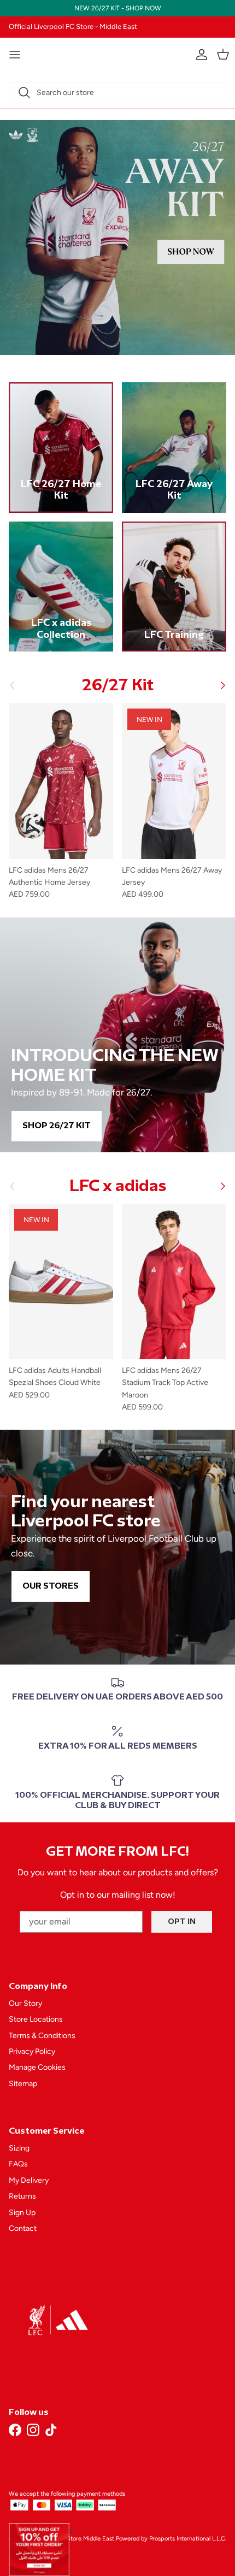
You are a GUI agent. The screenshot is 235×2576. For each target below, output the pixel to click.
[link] (39, 2550)
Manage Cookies (37, 2067)
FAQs (18, 2164)
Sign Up (22, 2213)
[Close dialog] (71, 2530)
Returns (22, 2196)
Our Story (25, 2003)
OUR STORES (51, 1586)
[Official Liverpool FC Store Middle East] (117, 53)
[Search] (24, 92)
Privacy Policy (32, 2051)
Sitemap (23, 2084)
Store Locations (36, 2019)
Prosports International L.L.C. (188, 2539)
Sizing (19, 2148)
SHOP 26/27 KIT (57, 1126)
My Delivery (29, 2180)
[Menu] (15, 55)
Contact (23, 2228)
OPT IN (182, 1921)
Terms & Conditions (42, 2036)
